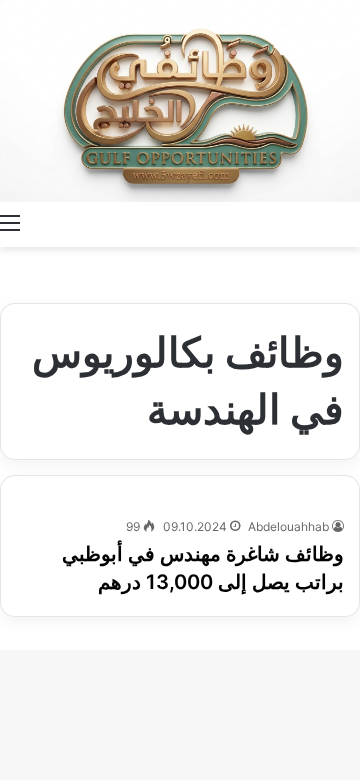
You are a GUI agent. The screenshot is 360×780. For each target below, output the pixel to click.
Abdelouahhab (288, 526)
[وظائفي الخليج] (180, 101)
